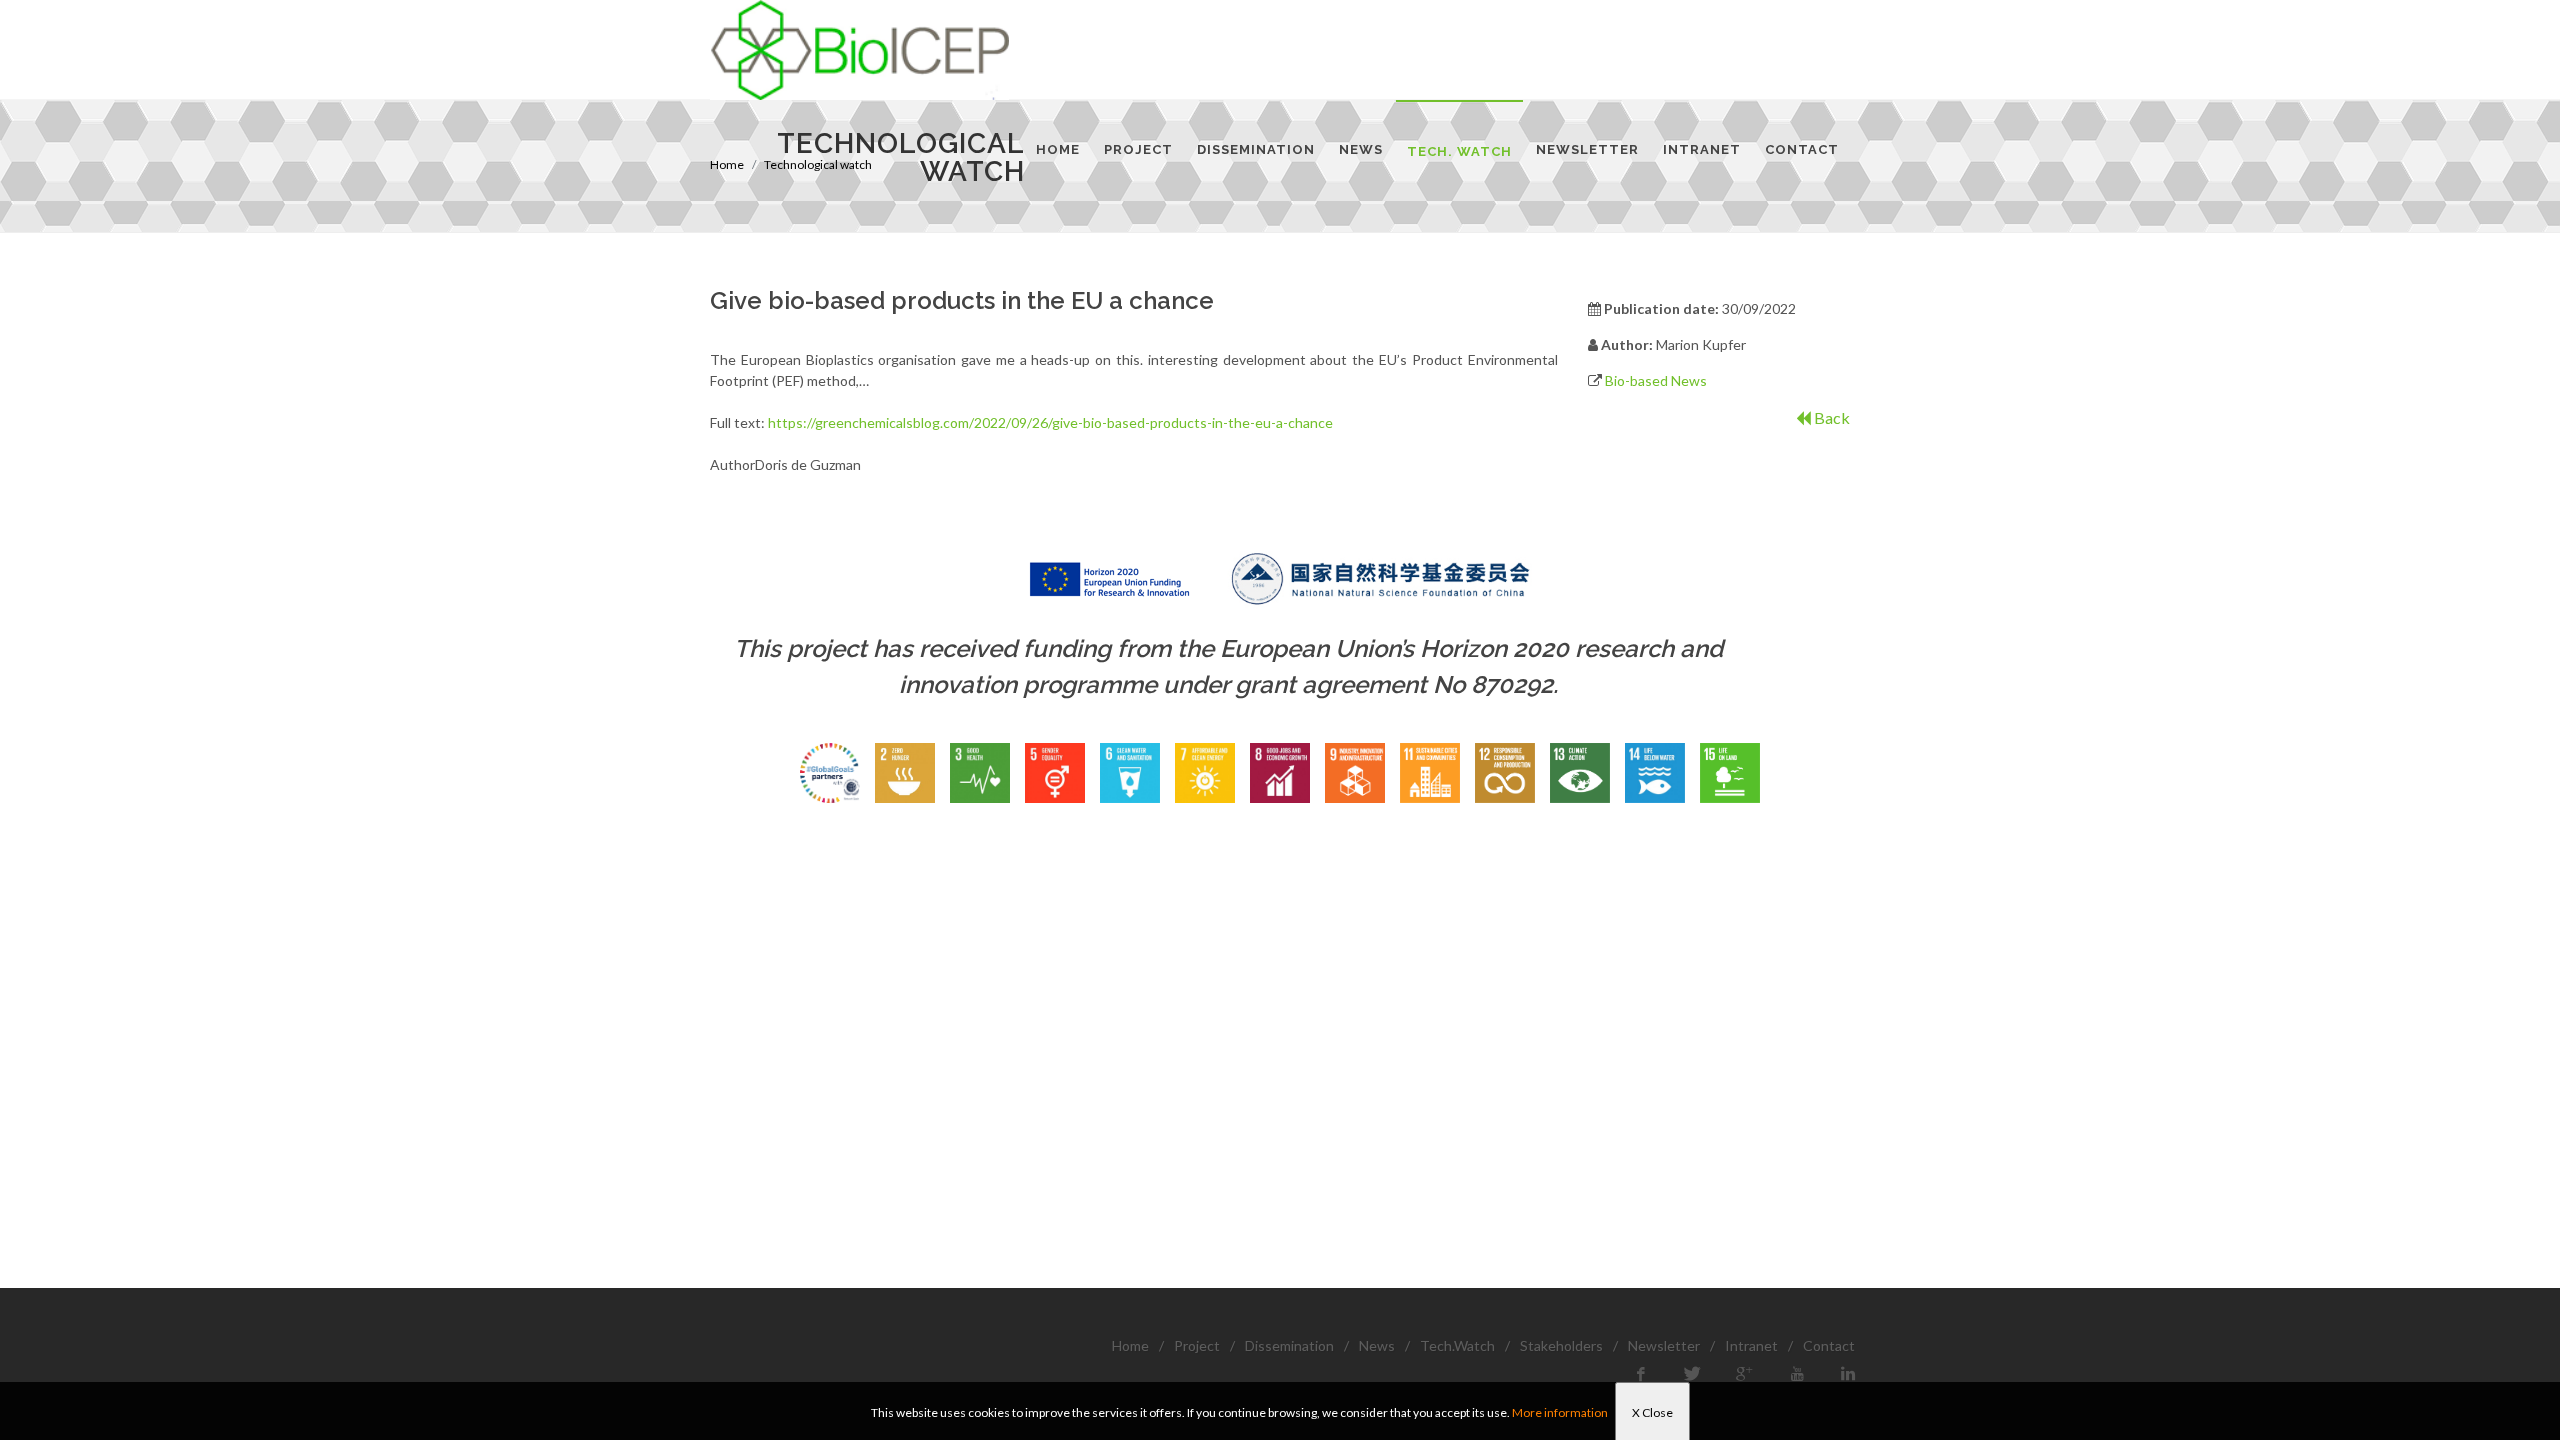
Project (1197, 1345)
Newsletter (1664, 1345)
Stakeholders (1561, 1345)
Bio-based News (1656, 380)
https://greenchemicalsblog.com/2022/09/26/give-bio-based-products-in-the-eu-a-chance (1050, 422)
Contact (1829, 1345)
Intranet (1751, 1345)
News (1377, 1345)
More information (1560, 1412)
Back (1830, 417)
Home (1130, 1345)
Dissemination (1289, 1345)
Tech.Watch (1457, 1345)
